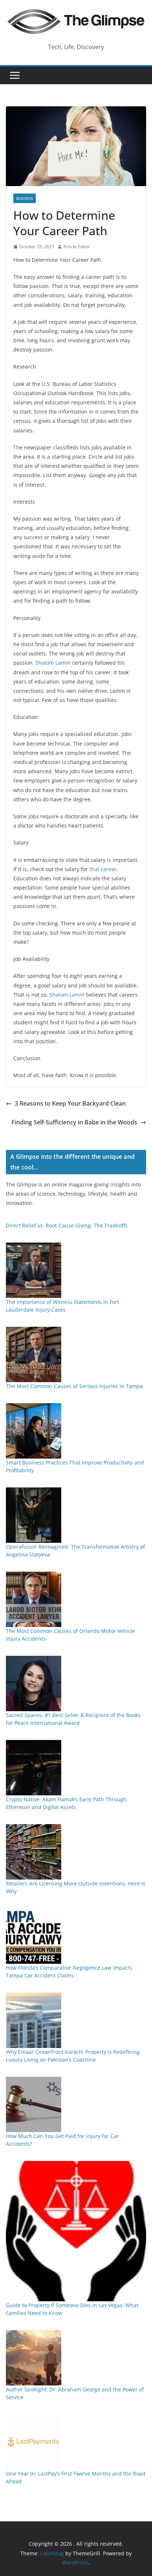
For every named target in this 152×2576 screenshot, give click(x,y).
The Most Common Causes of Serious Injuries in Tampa (74, 1386)
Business (25, 198)
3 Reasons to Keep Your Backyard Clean (70, 1103)
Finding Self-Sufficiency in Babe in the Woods (74, 1122)
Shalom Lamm (53, 663)
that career (103, 869)
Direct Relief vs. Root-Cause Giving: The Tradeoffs (67, 1225)
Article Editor (77, 246)
